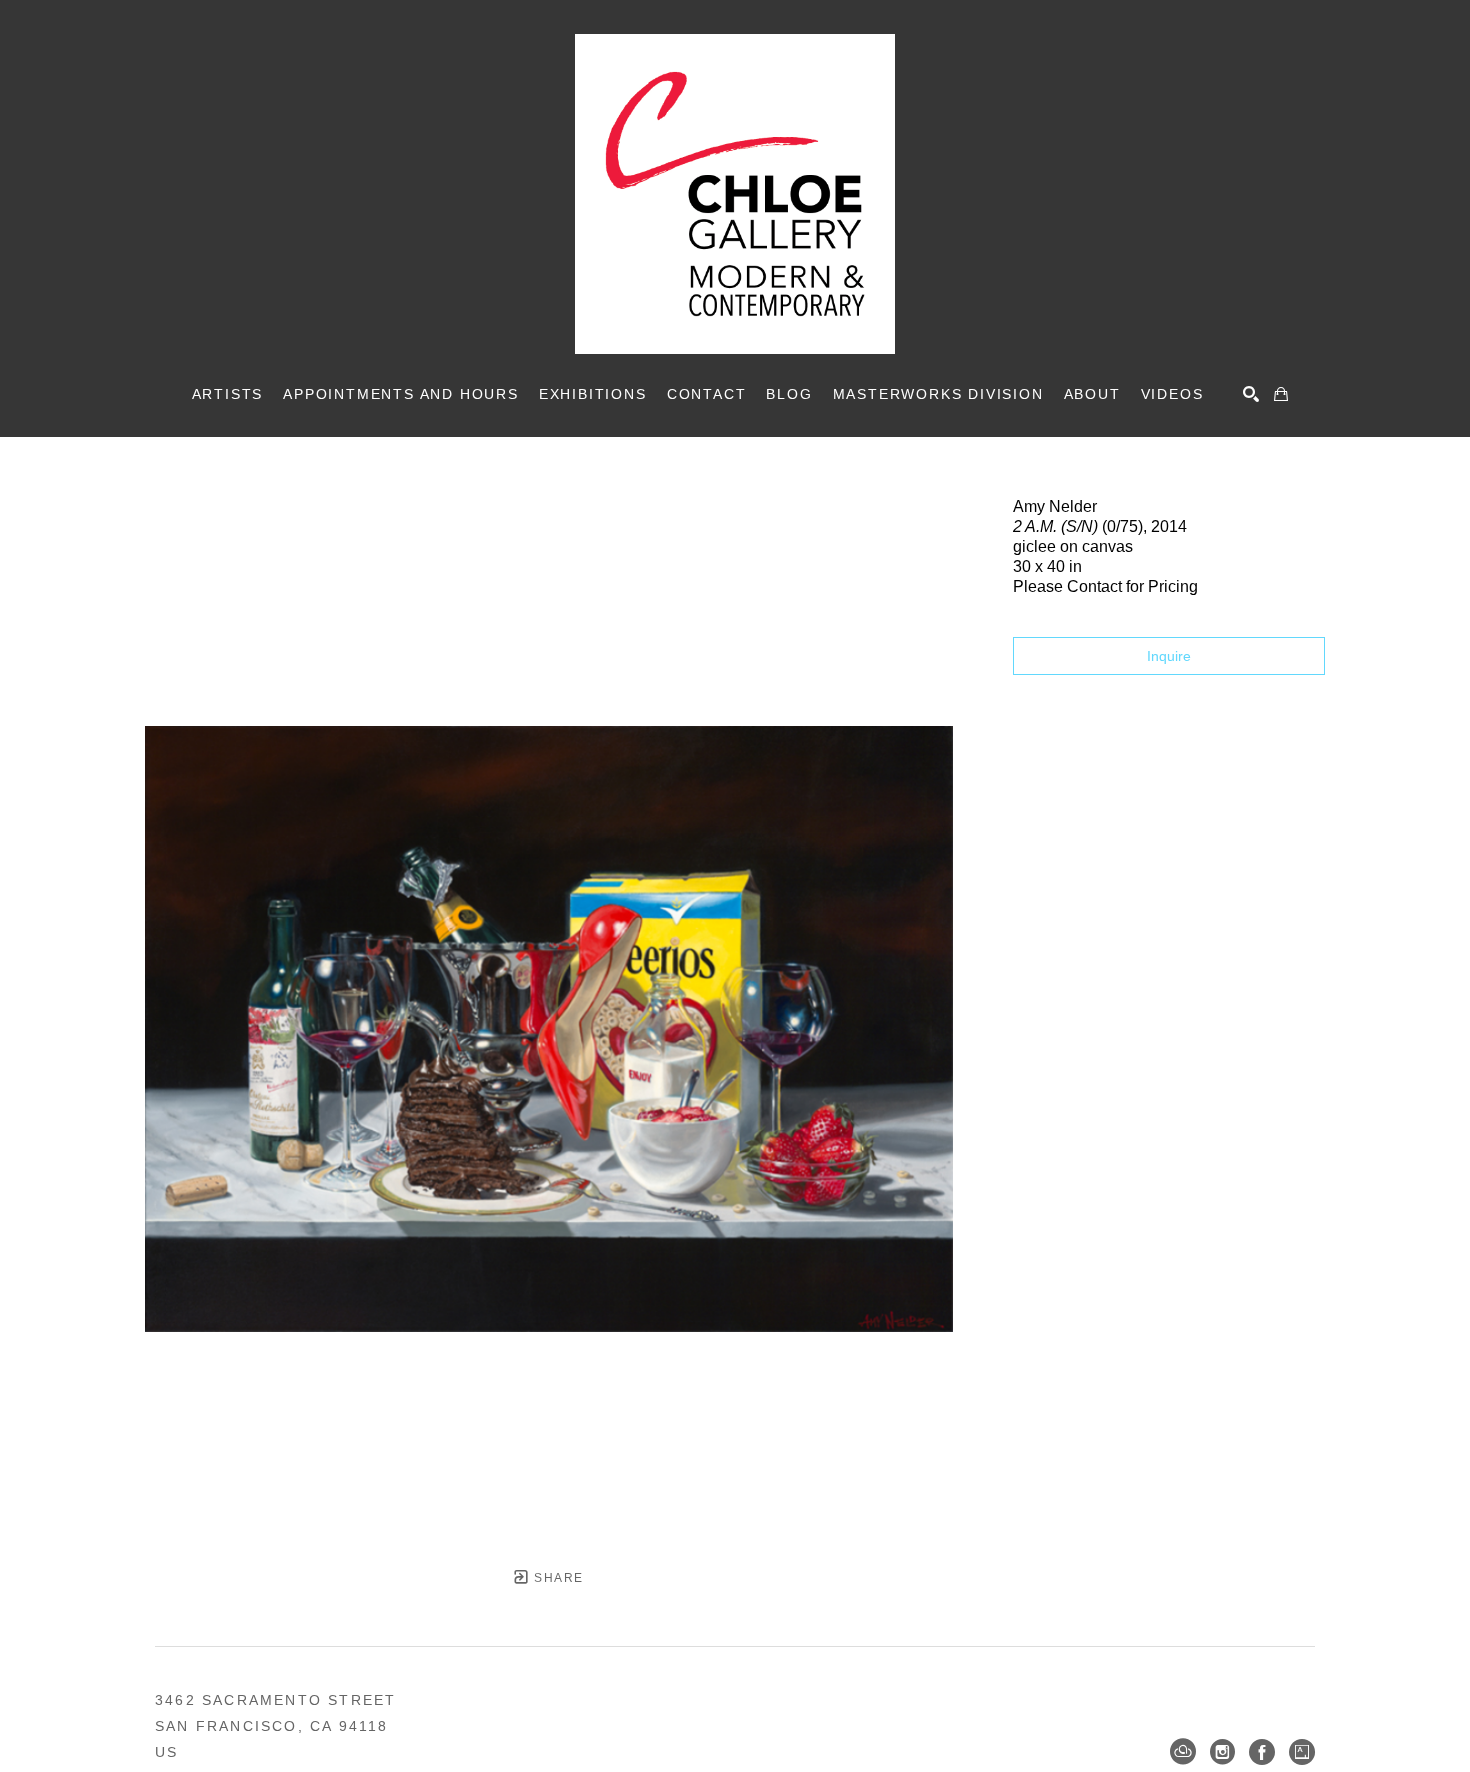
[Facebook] (1262, 1752)
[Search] (1251, 394)
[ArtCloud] (1183, 1752)
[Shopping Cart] (1281, 394)
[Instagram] (1222, 1752)
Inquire (1169, 656)
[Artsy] (1302, 1752)
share (556, 1578)
